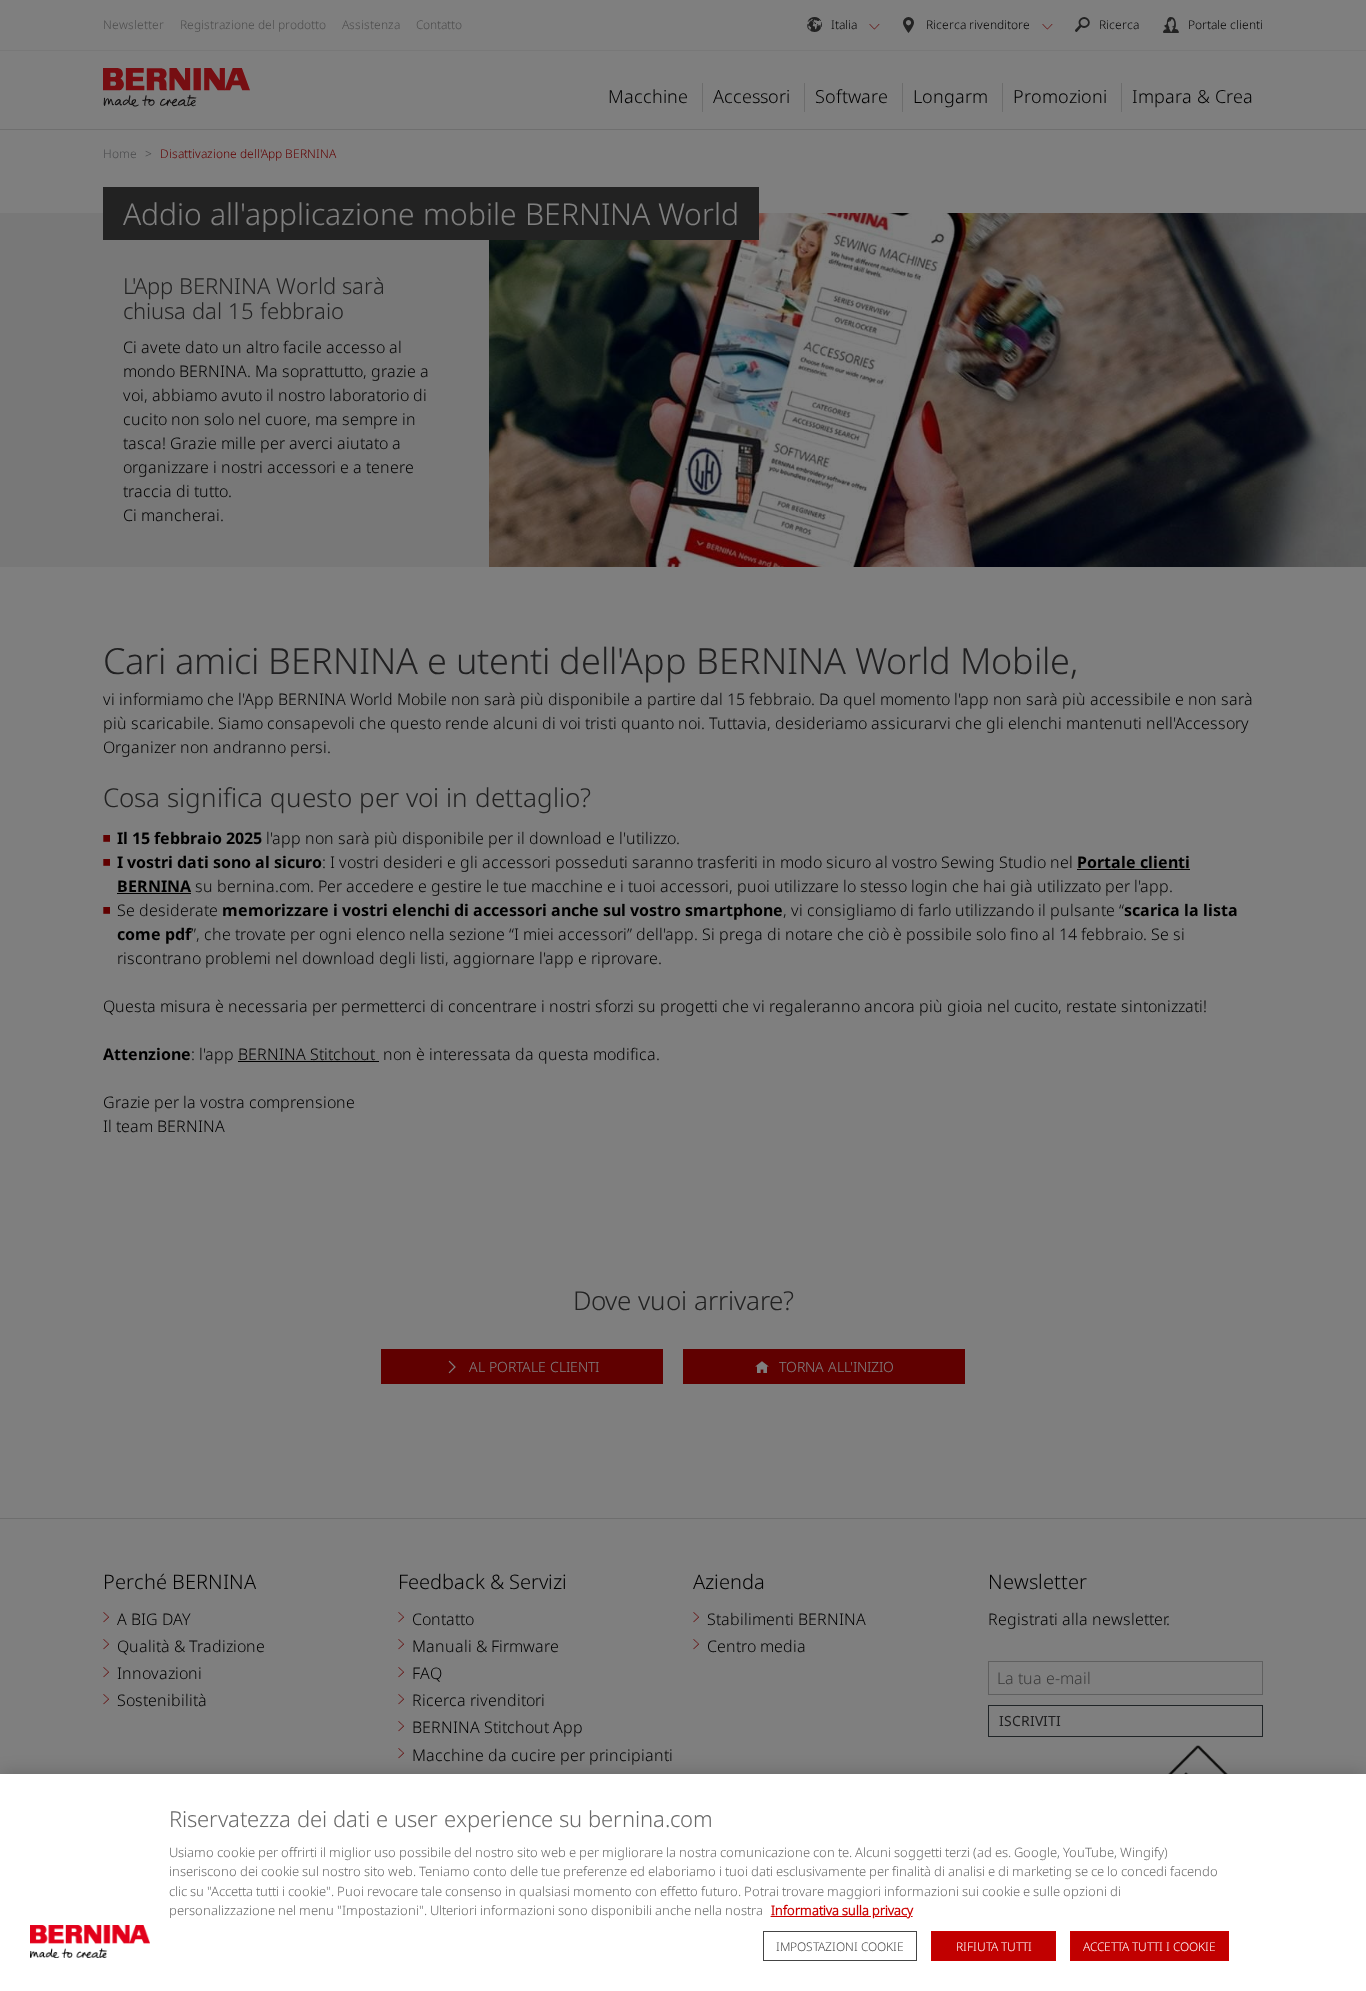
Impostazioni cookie (840, 1946)
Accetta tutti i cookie (1149, 1946)
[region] (683, 1882)
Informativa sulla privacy (842, 1910)
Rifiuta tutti (994, 1946)
